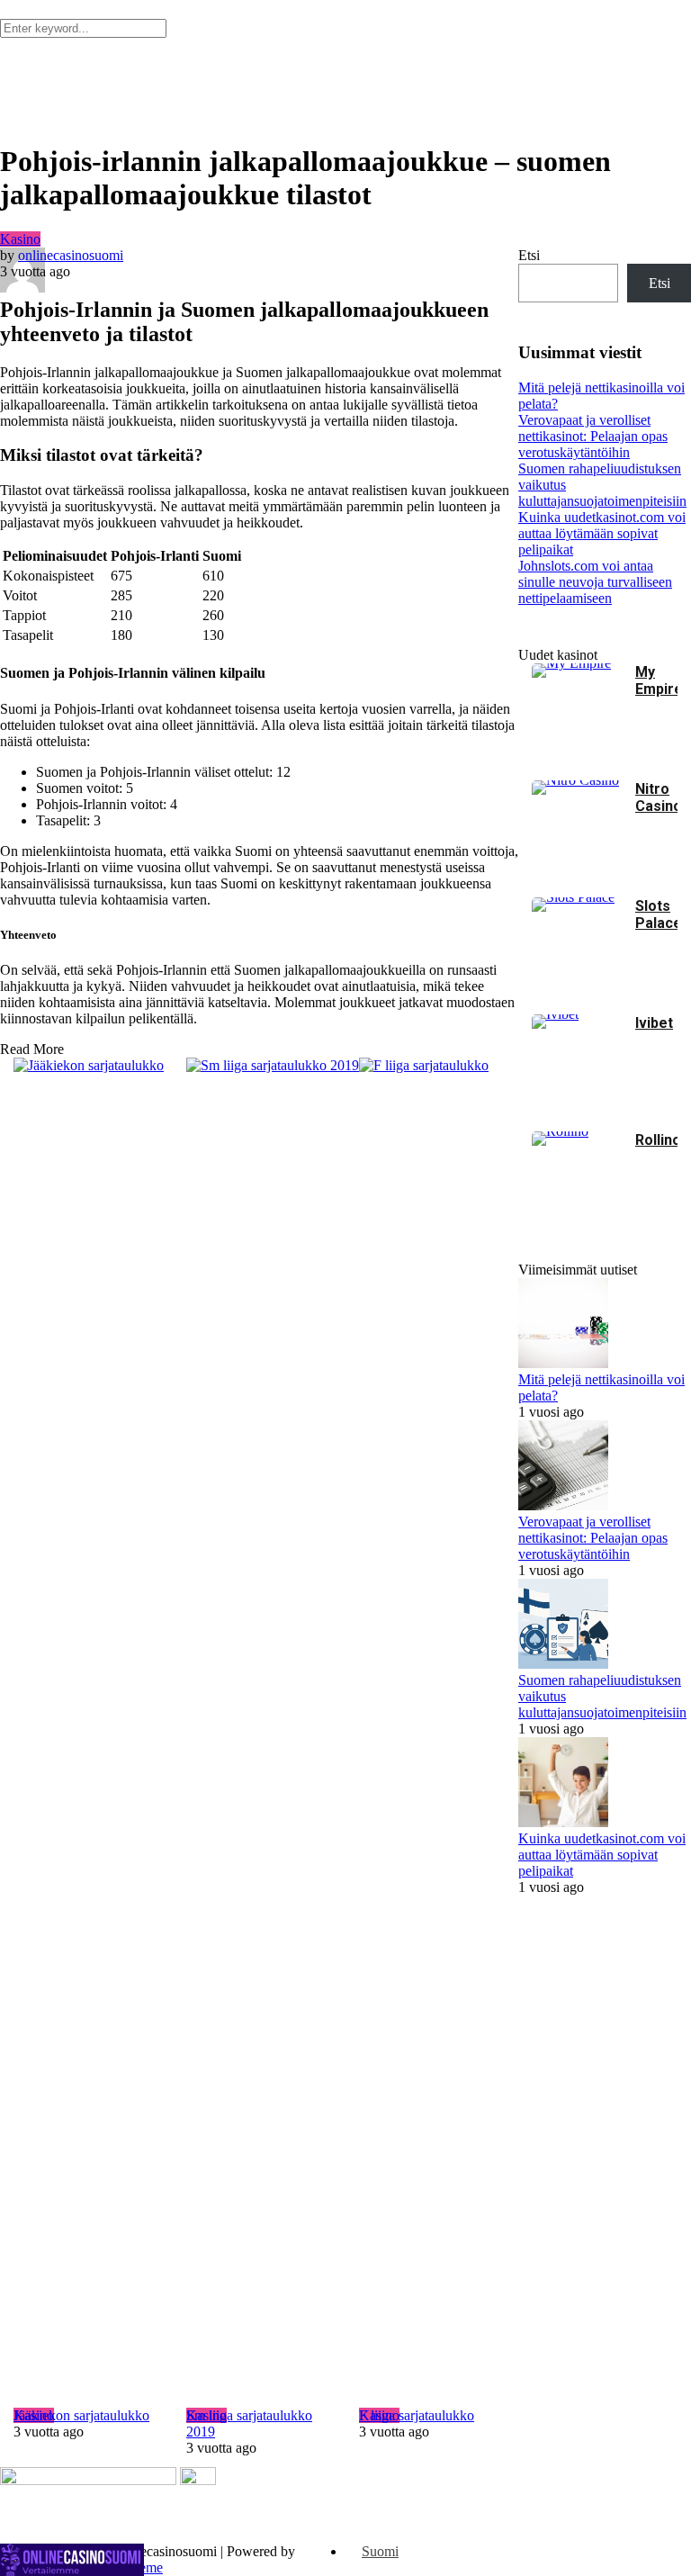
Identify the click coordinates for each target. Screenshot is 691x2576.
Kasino (20, 239)
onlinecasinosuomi (71, 255)
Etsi (529, 255)
